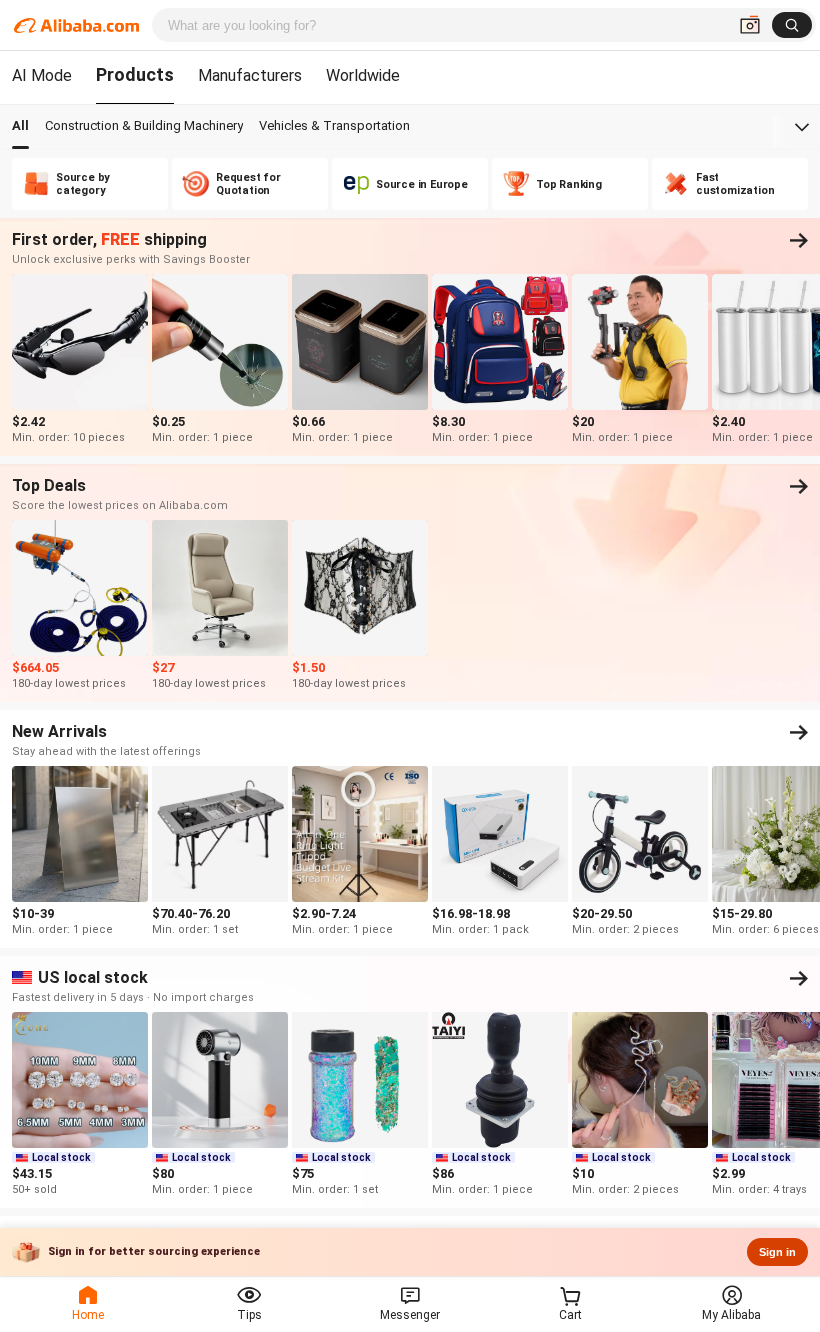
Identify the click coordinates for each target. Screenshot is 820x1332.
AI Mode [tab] (42, 75)
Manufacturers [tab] (250, 75)
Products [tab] (135, 74)
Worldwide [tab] (363, 75)
